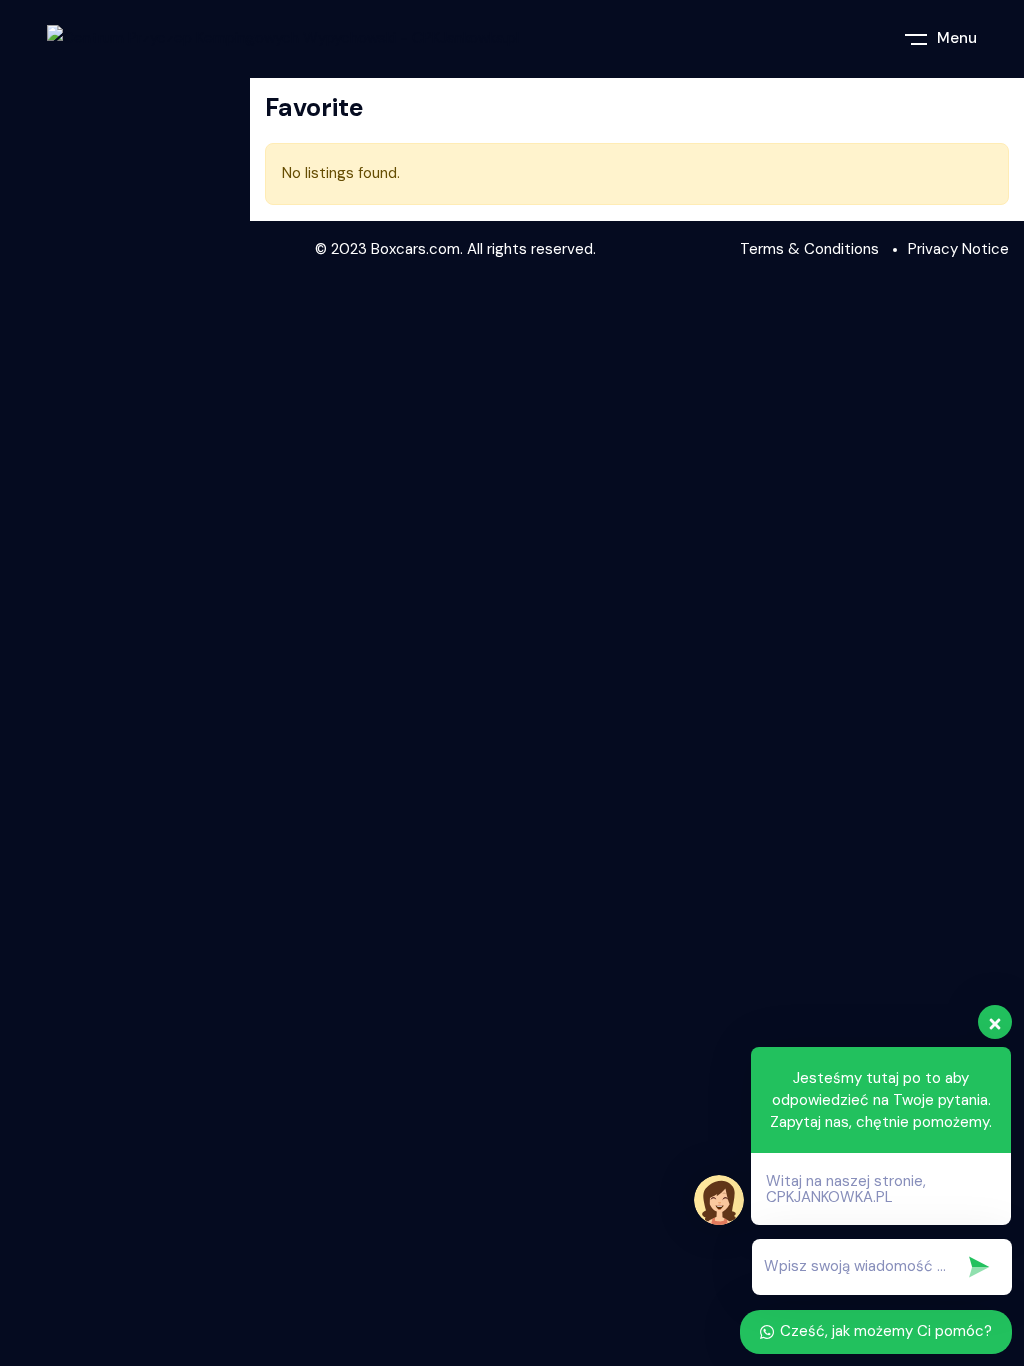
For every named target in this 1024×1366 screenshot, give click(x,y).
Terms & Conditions (809, 249)
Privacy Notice (958, 249)
